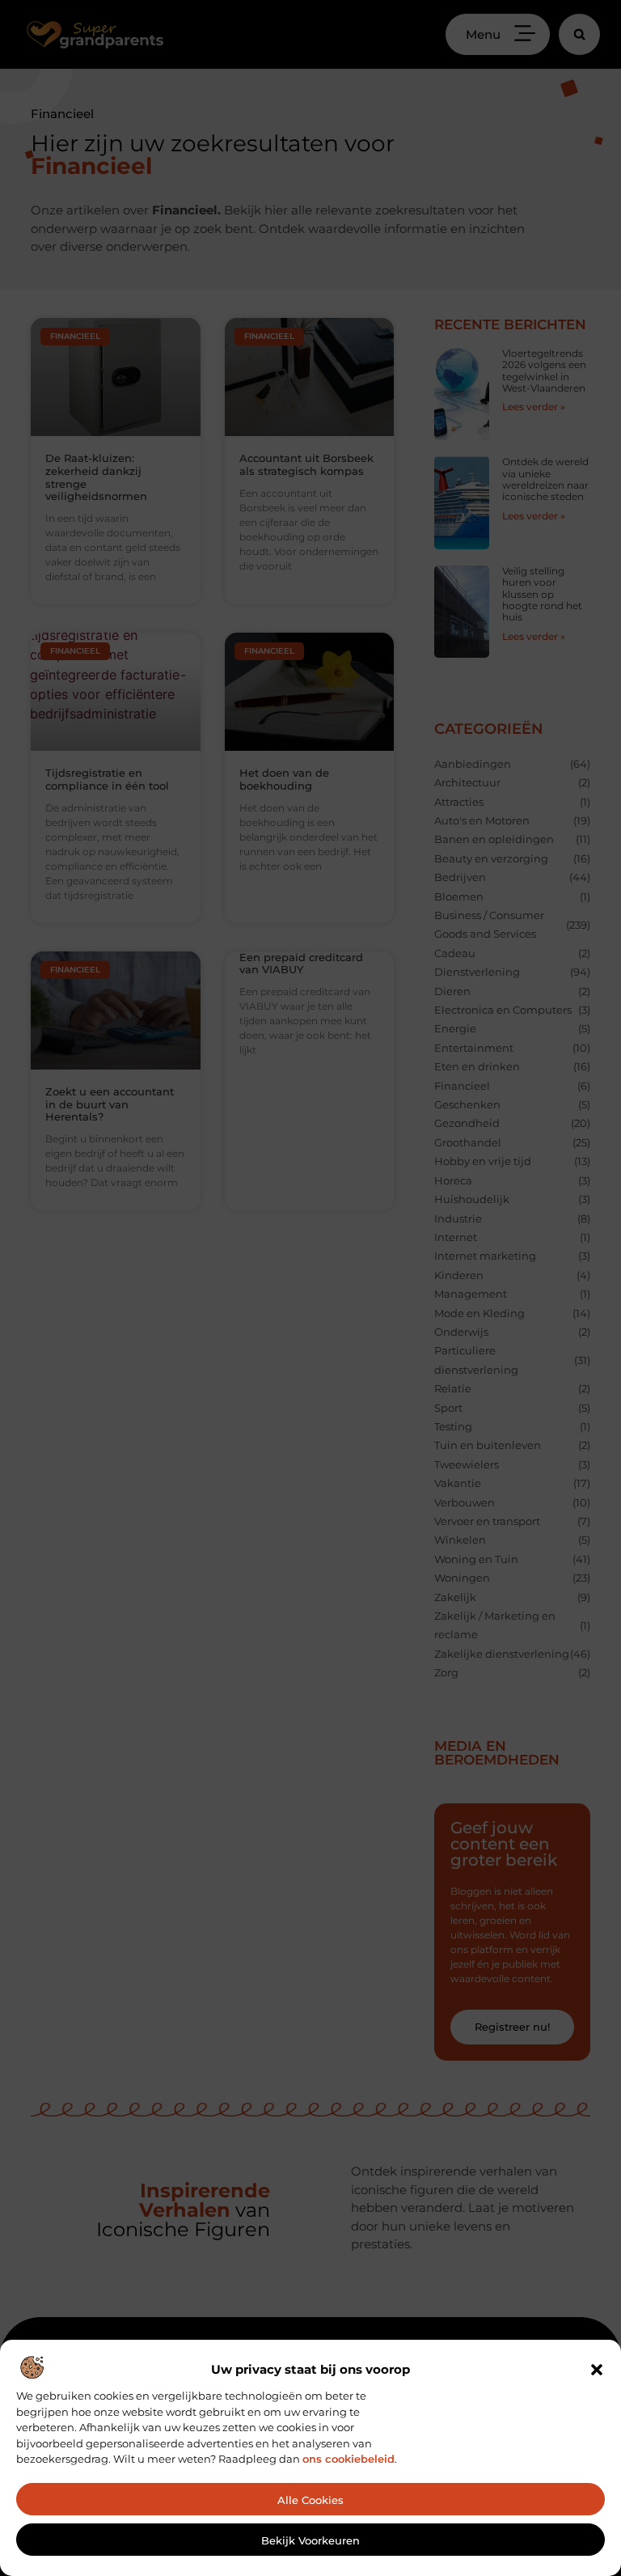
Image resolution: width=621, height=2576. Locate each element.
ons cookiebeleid (349, 2459)
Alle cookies (310, 2500)
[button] (597, 2370)
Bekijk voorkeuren (310, 2540)
